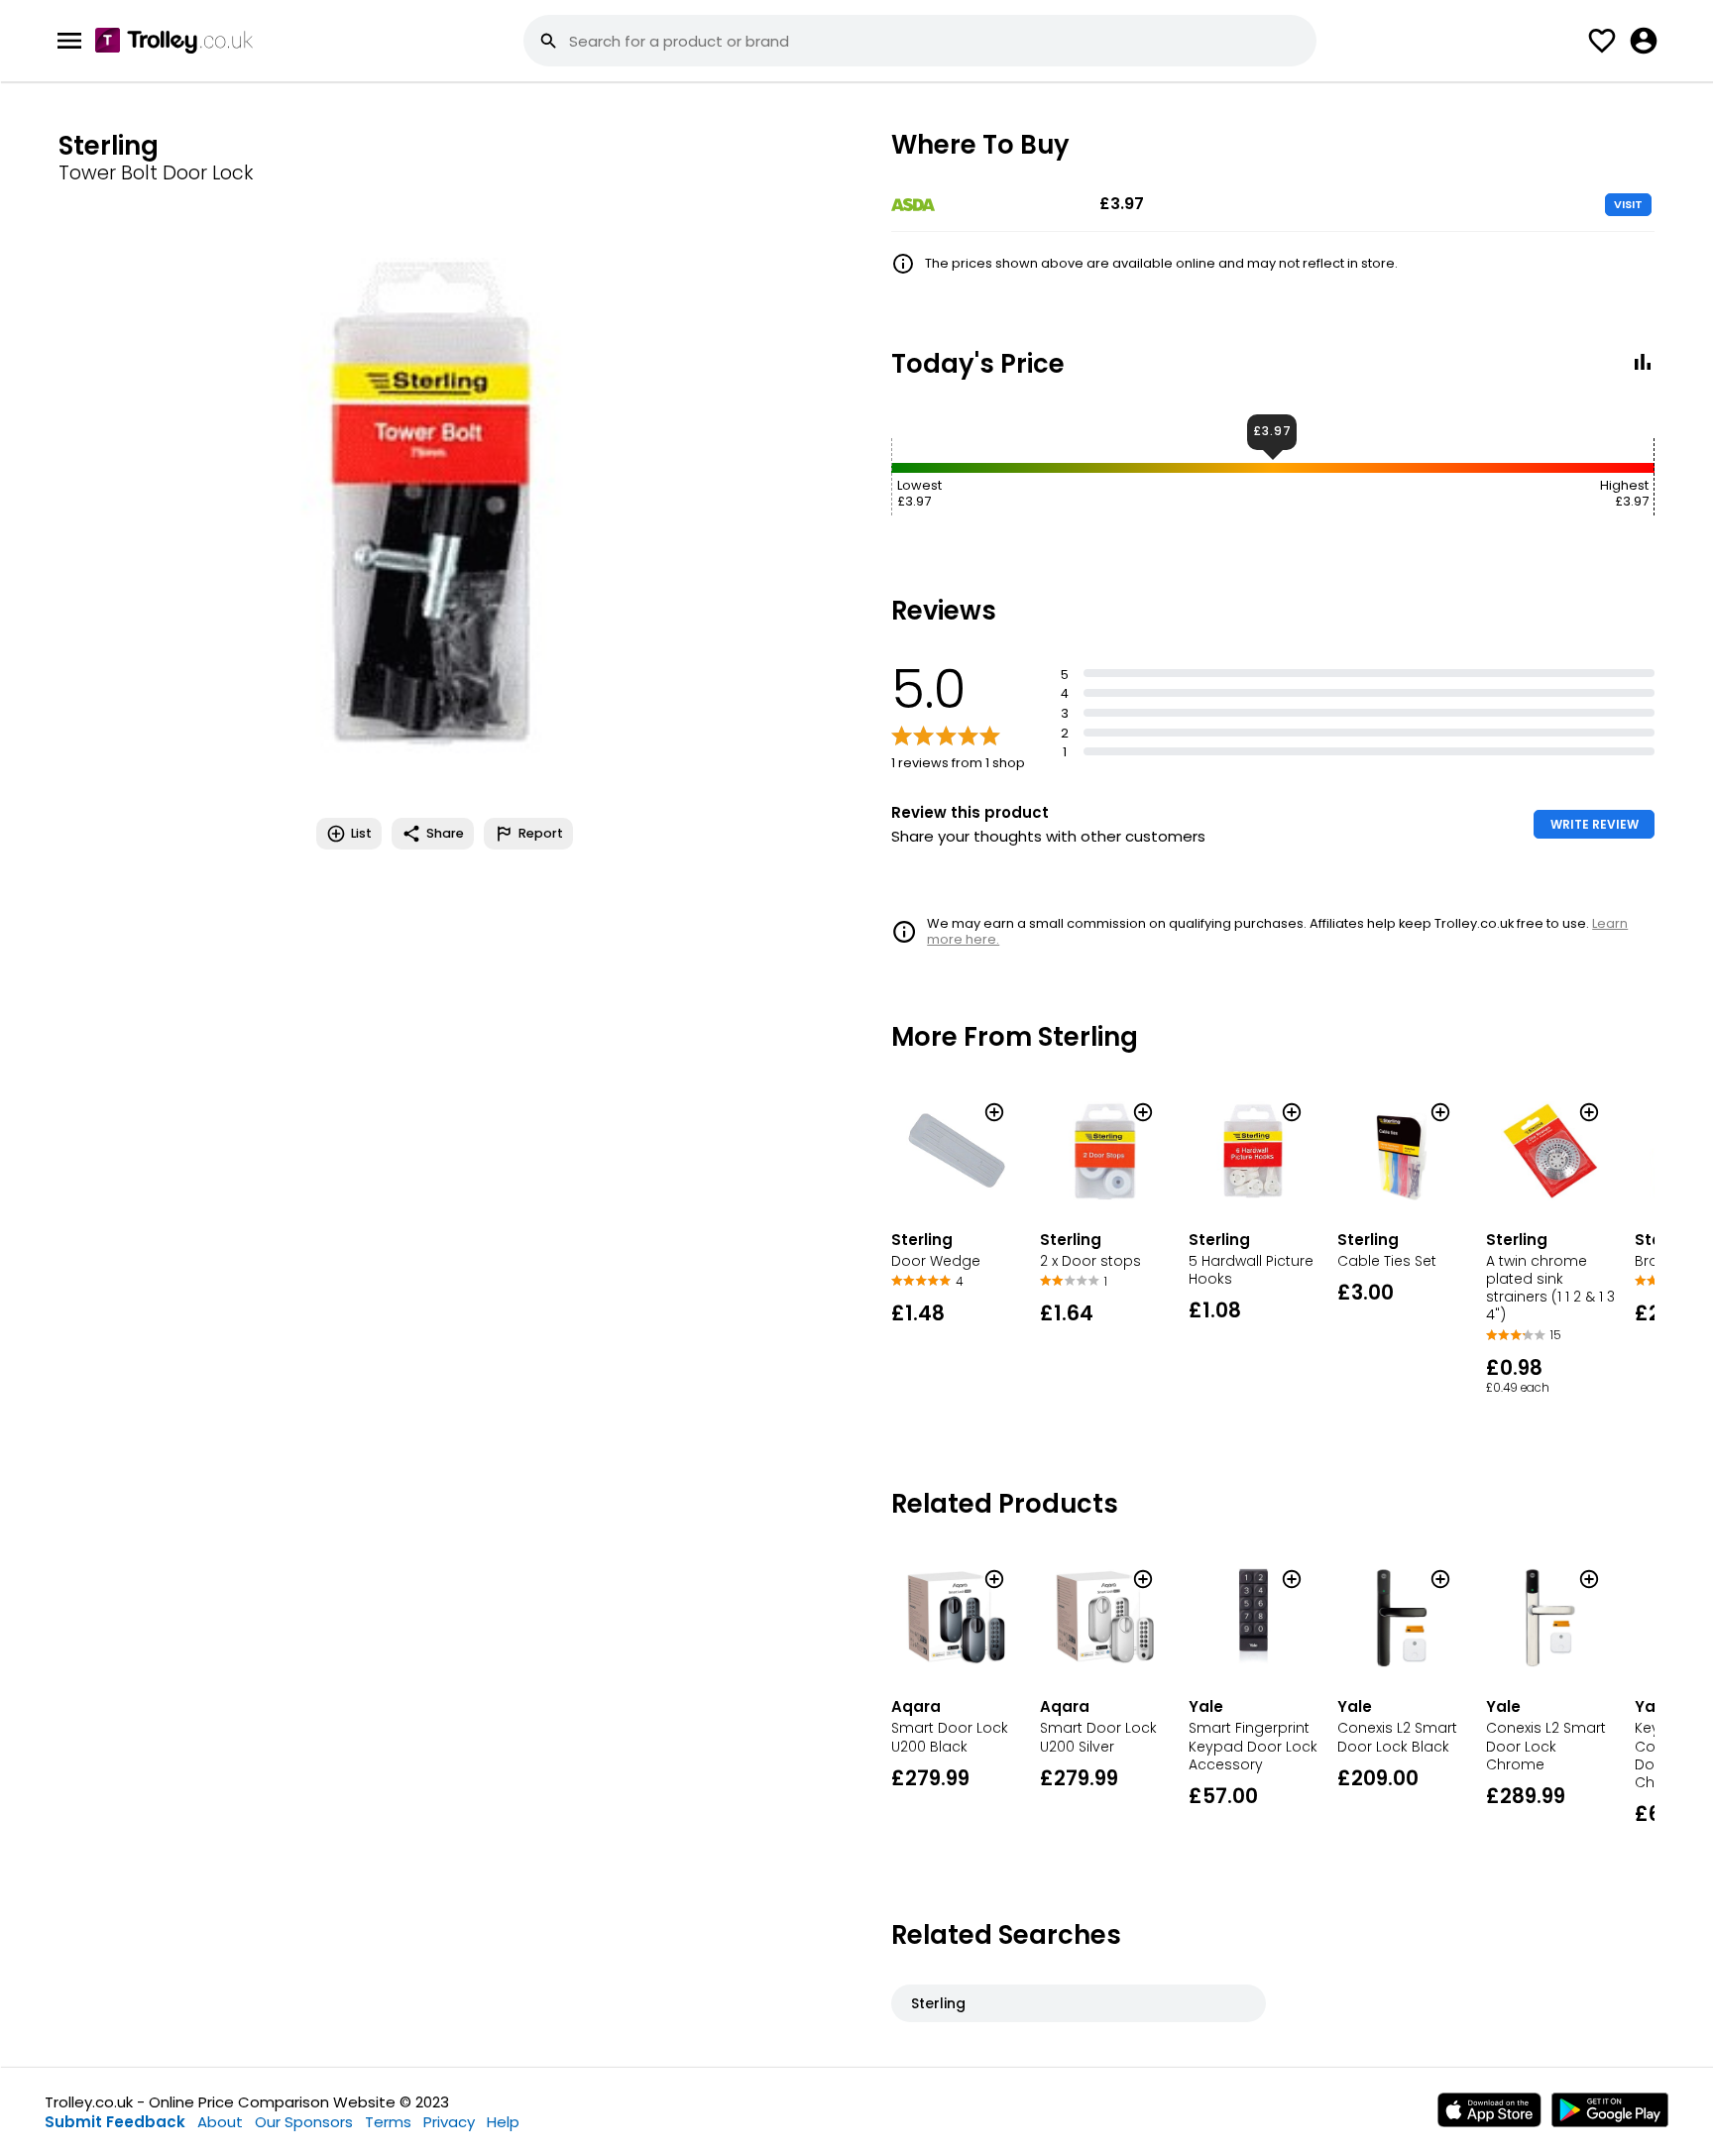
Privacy (449, 2122)
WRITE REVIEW (1595, 824)
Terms (388, 2122)
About (220, 2122)
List (361, 833)
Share (445, 833)
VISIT (1628, 204)
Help (503, 2122)
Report (541, 833)
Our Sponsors (304, 2122)
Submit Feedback (115, 2122)
